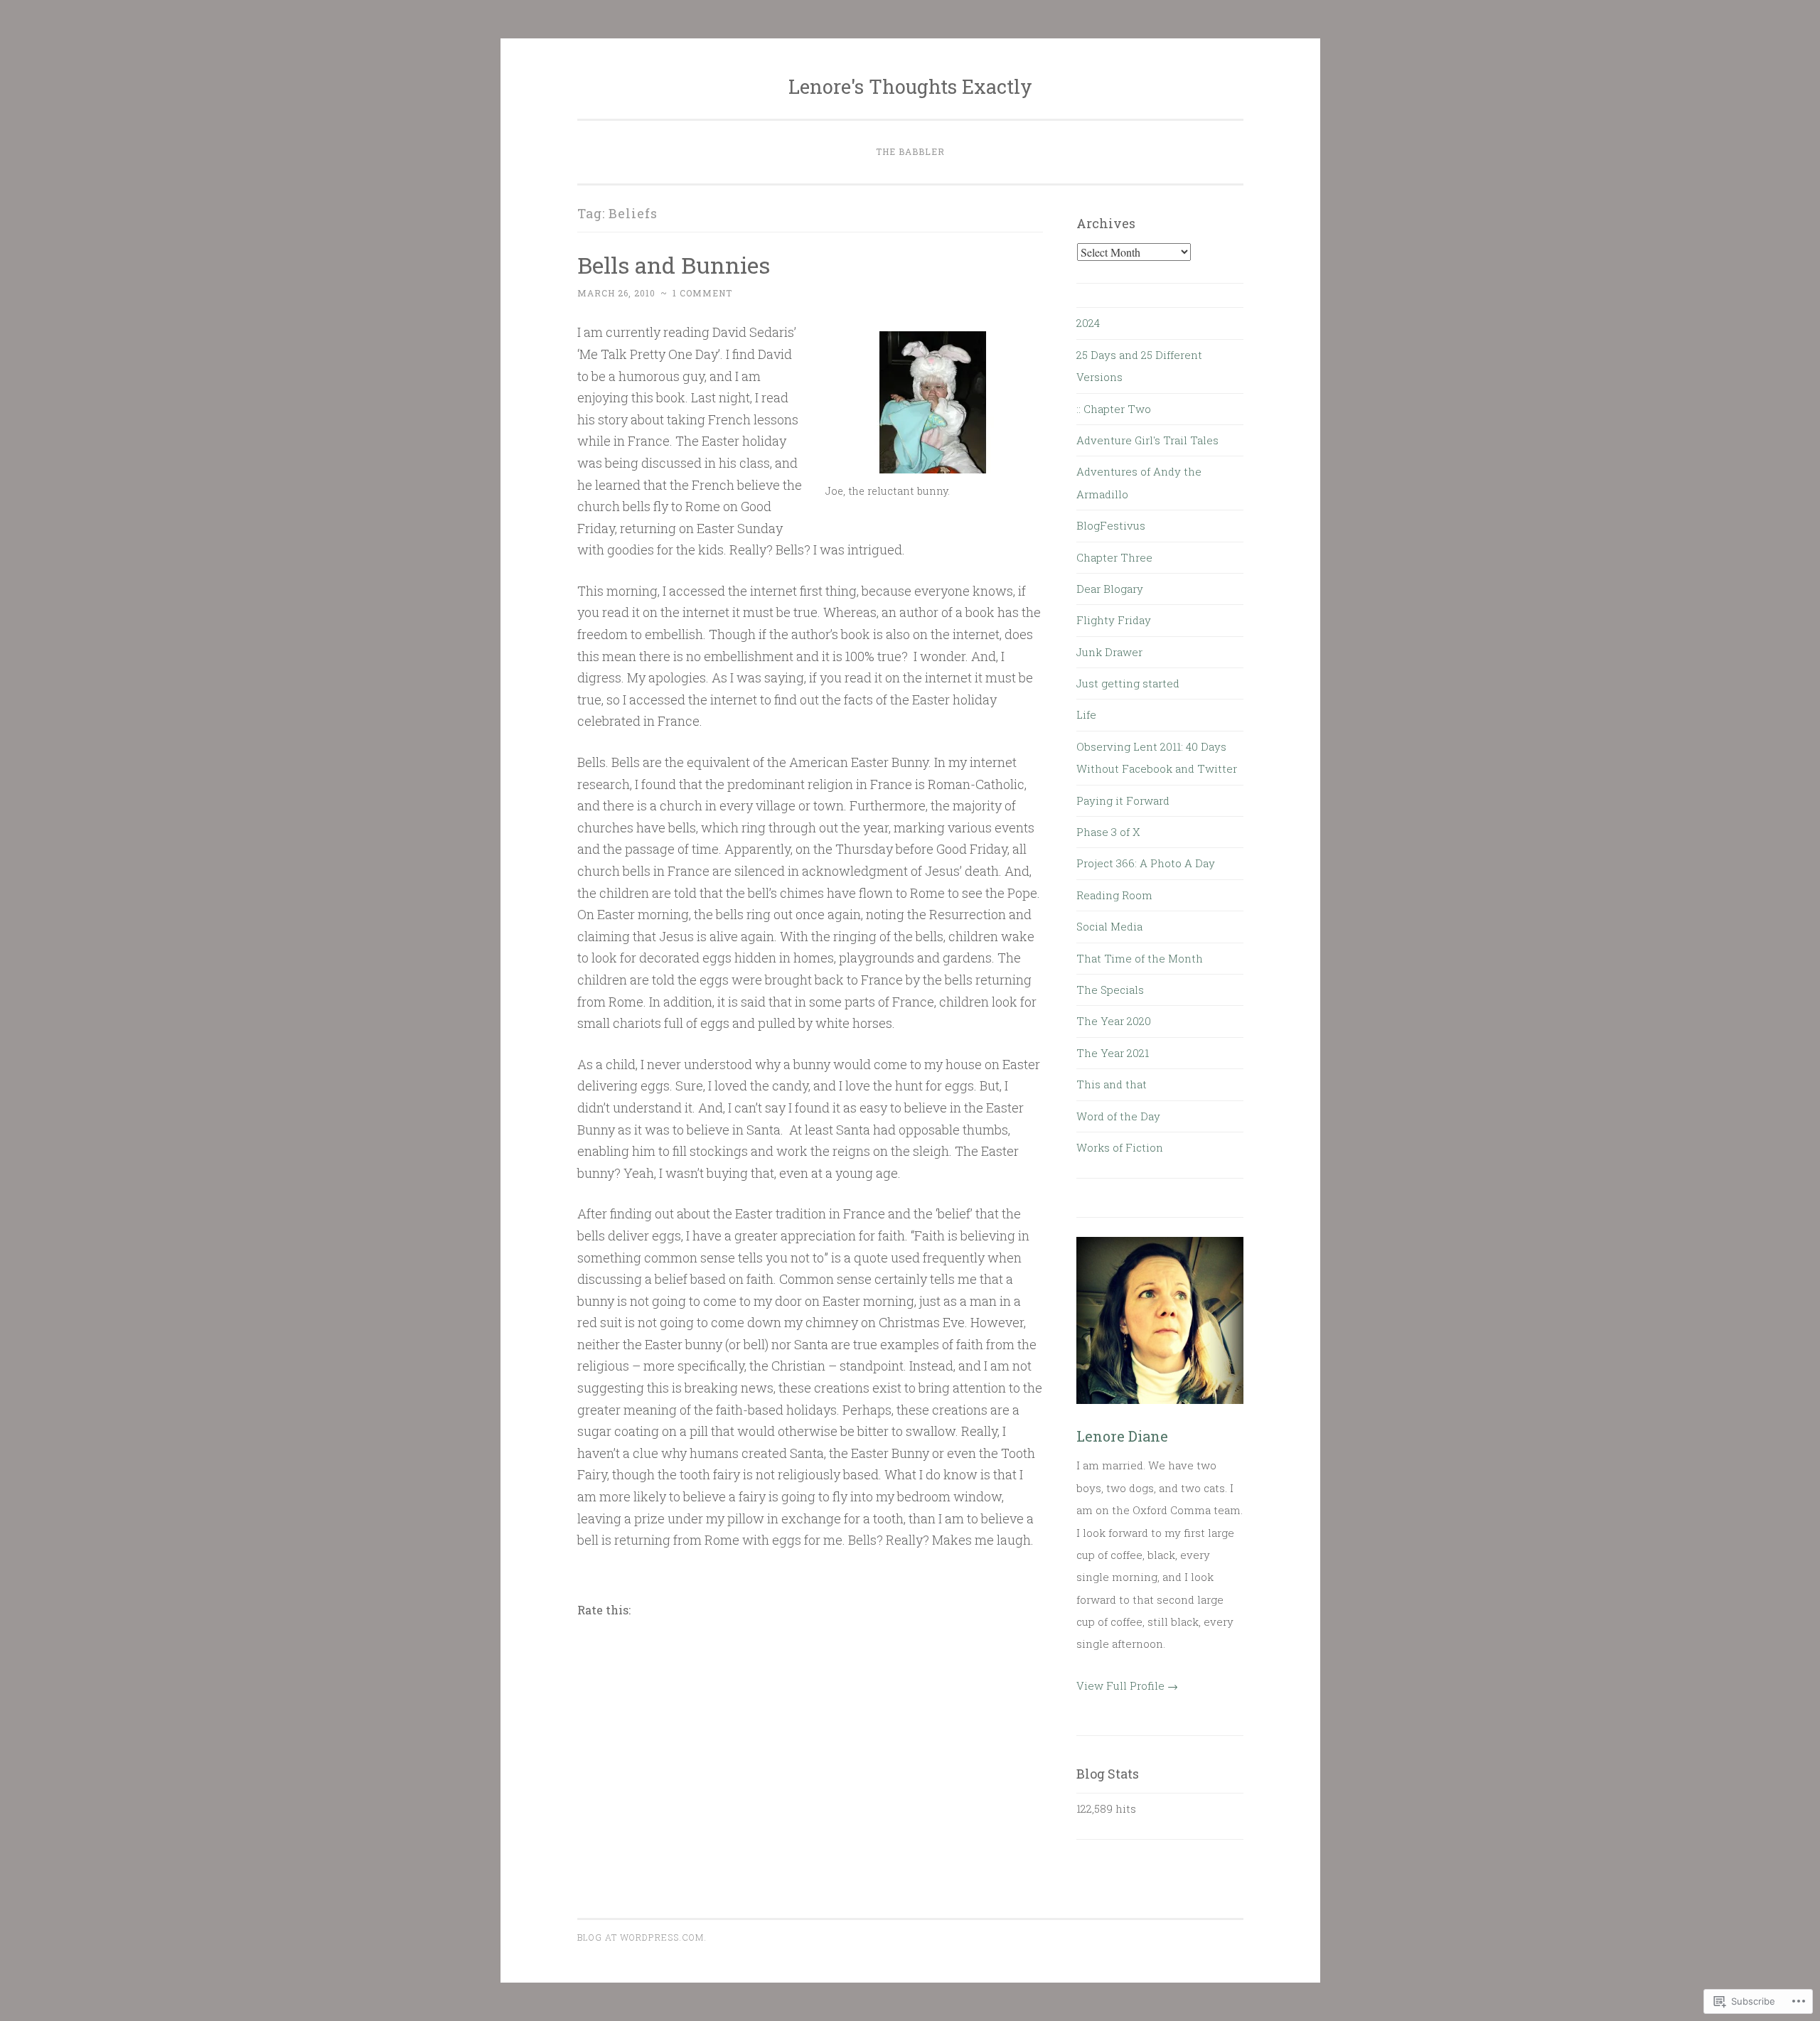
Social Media (1109, 926)
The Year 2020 (1114, 1021)
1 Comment (702, 293)
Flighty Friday (1114, 620)
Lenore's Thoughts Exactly (910, 86)
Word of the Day (1118, 1116)
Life (1086, 714)
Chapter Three (1114, 557)
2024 (1088, 323)
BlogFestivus (1111, 525)
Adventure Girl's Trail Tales (1147, 440)
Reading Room (1114, 895)
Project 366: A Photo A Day (1146, 863)
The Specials (1110, 990)
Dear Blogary (1110, 589)
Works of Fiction (1120, 1147)
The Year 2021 (1113, 1053)
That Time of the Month (1140, 958)
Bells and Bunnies (674, 265)
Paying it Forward (1123, 800)
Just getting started (1128, 683)
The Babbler (910, 151)
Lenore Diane (1122, 1436)
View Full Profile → (1127, 1685)
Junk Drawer (1109, 652)
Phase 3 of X (1108, 832)
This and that (1112, 1084)
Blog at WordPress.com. (642, 1937)
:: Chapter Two (1114, 409)
